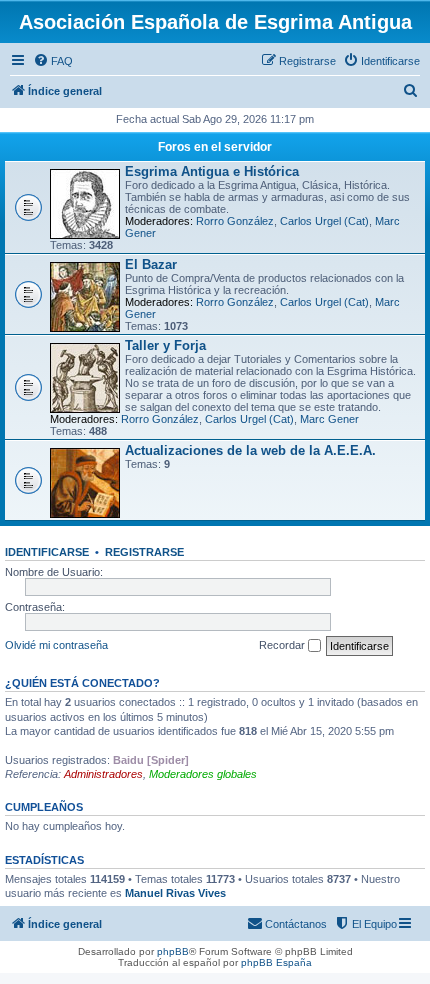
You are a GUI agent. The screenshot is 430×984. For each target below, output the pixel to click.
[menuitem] (53, 61)
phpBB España (276, 962)
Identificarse (47, 552)
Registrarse (144, 552)
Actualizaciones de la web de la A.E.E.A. (250, 450)
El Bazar (151, 264)
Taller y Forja (165, 345)
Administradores (103, 774)
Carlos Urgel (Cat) (324, 221)
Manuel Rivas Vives (175, 893)
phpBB (173, 951)
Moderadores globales (203, 774)
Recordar (283, 645)
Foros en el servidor (215, 147)
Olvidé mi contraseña (56, 645)
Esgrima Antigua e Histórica (212, 171)
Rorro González (235, 221)
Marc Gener (329, 419)
